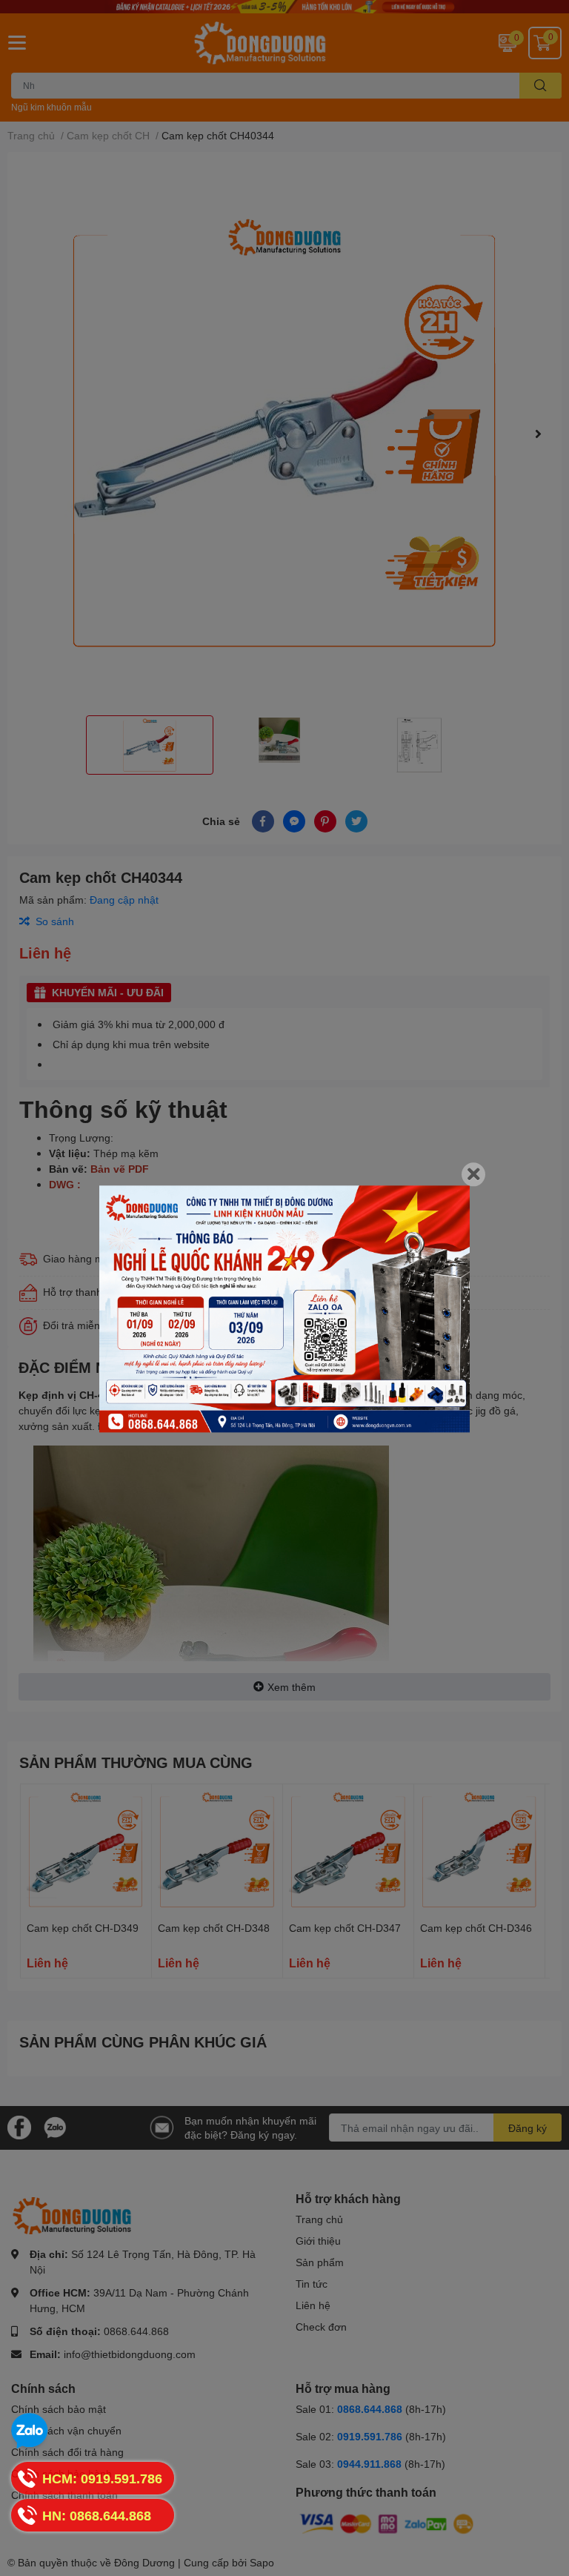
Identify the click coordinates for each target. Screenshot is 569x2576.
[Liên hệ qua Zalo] (30, 2431)
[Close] (473, 1174)
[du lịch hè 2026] (284, 1309)
